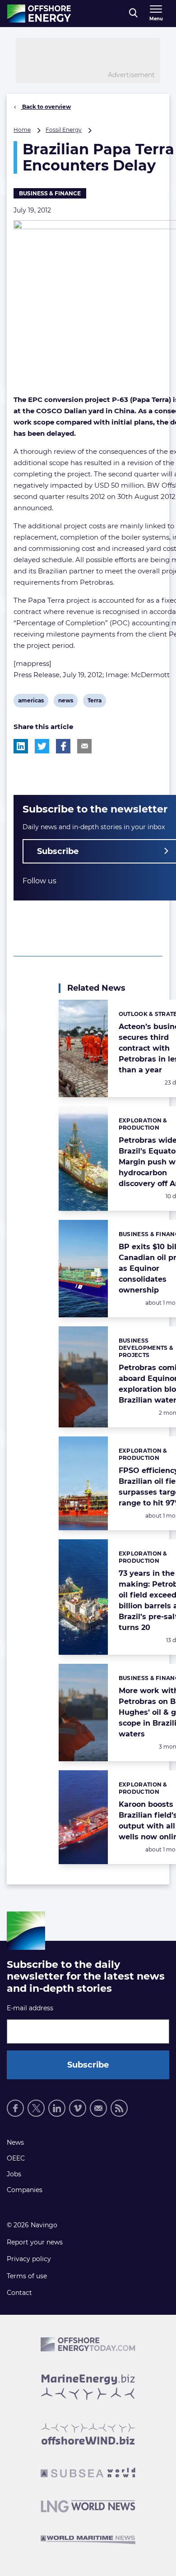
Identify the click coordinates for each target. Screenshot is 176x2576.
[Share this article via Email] (84, 746)
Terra (94, 702)
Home (22, 130)
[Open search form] (133, 14)
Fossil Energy (64, 130)
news (65, 702)
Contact (19, 2293)
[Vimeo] (78, 2108)
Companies (25, 2190)
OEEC (16, 2158)
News (15, 2142)
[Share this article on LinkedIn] (21, 746)
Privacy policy (29, 2259)
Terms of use (27, 2276)
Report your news (35, 2242)
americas (31, 702)
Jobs (14, 2174)
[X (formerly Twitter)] (36, 2108)
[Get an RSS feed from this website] (119, 2108)
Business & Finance (50, 193)
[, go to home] (39, 14)
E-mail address (30, 2008)
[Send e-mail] (98, 2108)
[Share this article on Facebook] (63, 746)
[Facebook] (15, 2108)
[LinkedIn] (57, 2108)
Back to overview (46, 107)
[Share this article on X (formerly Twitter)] (42, 746)
